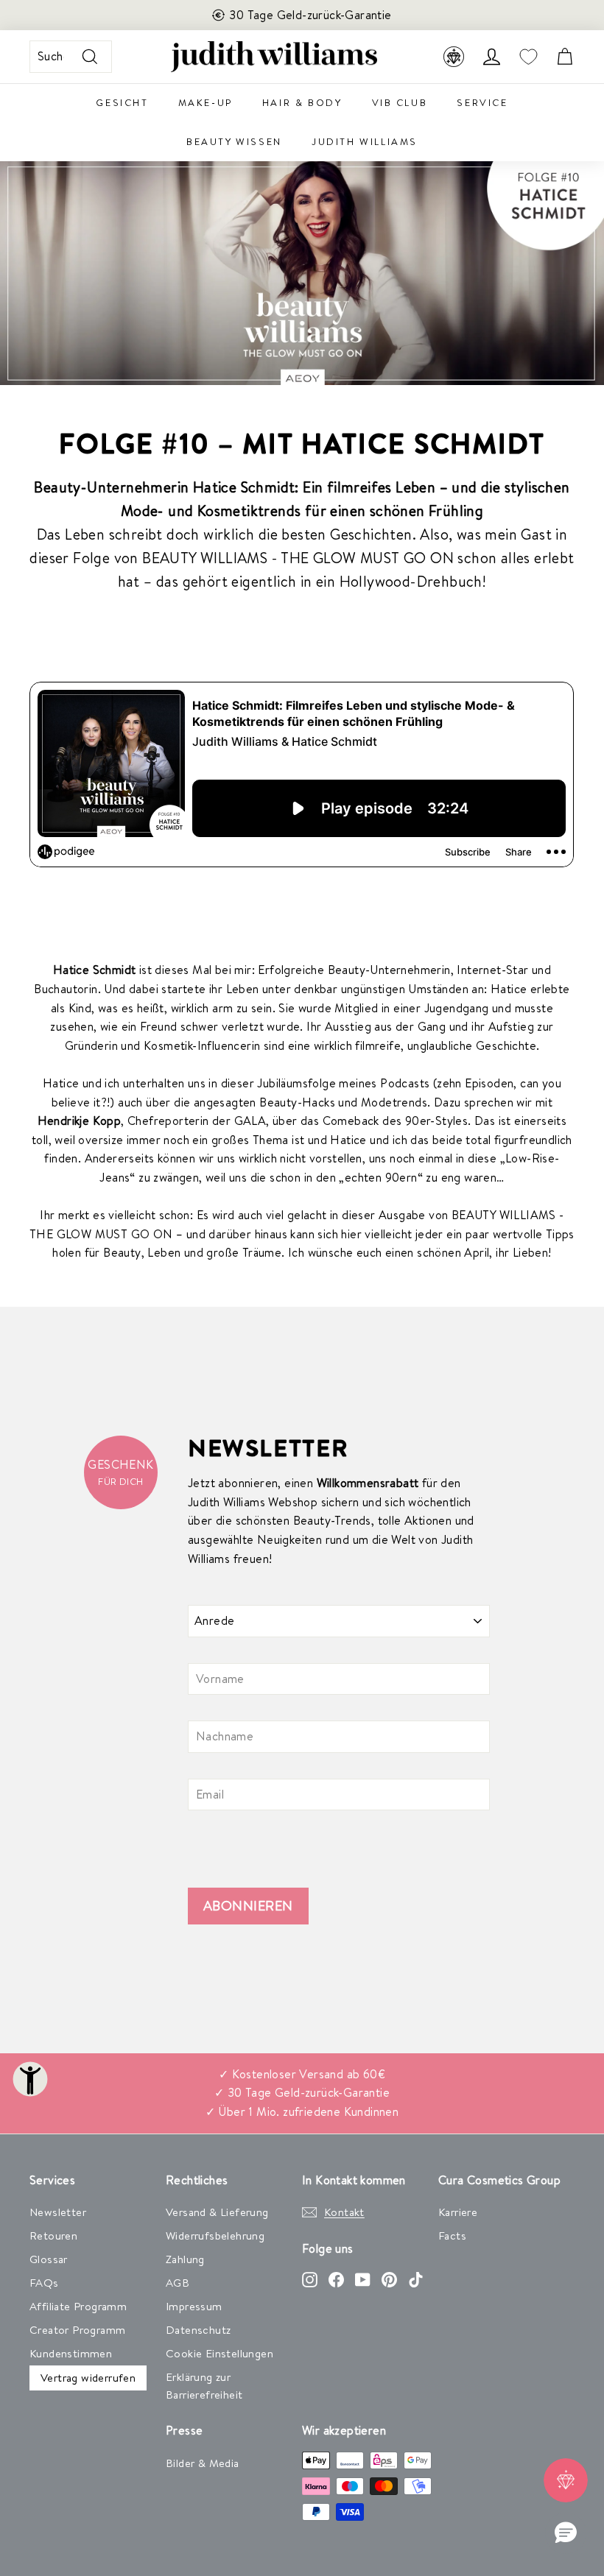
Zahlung (185, 2259)
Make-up (206, 102)
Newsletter (58, 2212)
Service (482, 102)
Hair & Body (302, 102)
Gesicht (122, 102)
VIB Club (400, 102)
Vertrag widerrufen (88, 2378)
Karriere (458, 2212)
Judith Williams (365, 141)
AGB (178, 2283)
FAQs (44, 2283)
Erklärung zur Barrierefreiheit (204, 2386)
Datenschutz (198, 2330)
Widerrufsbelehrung (215, 2236)
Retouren (53, 2236)
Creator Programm (77, 2330)
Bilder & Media (203, 2463)
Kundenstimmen (71, 2353)
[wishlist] (528, 57)
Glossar (49, 2259)
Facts (452, 2236)
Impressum (194, 2306)
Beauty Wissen (234, 141)
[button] (566, 2533)
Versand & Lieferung (217, 2212)
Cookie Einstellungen (220, 2353)
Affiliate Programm (78, 2306)
